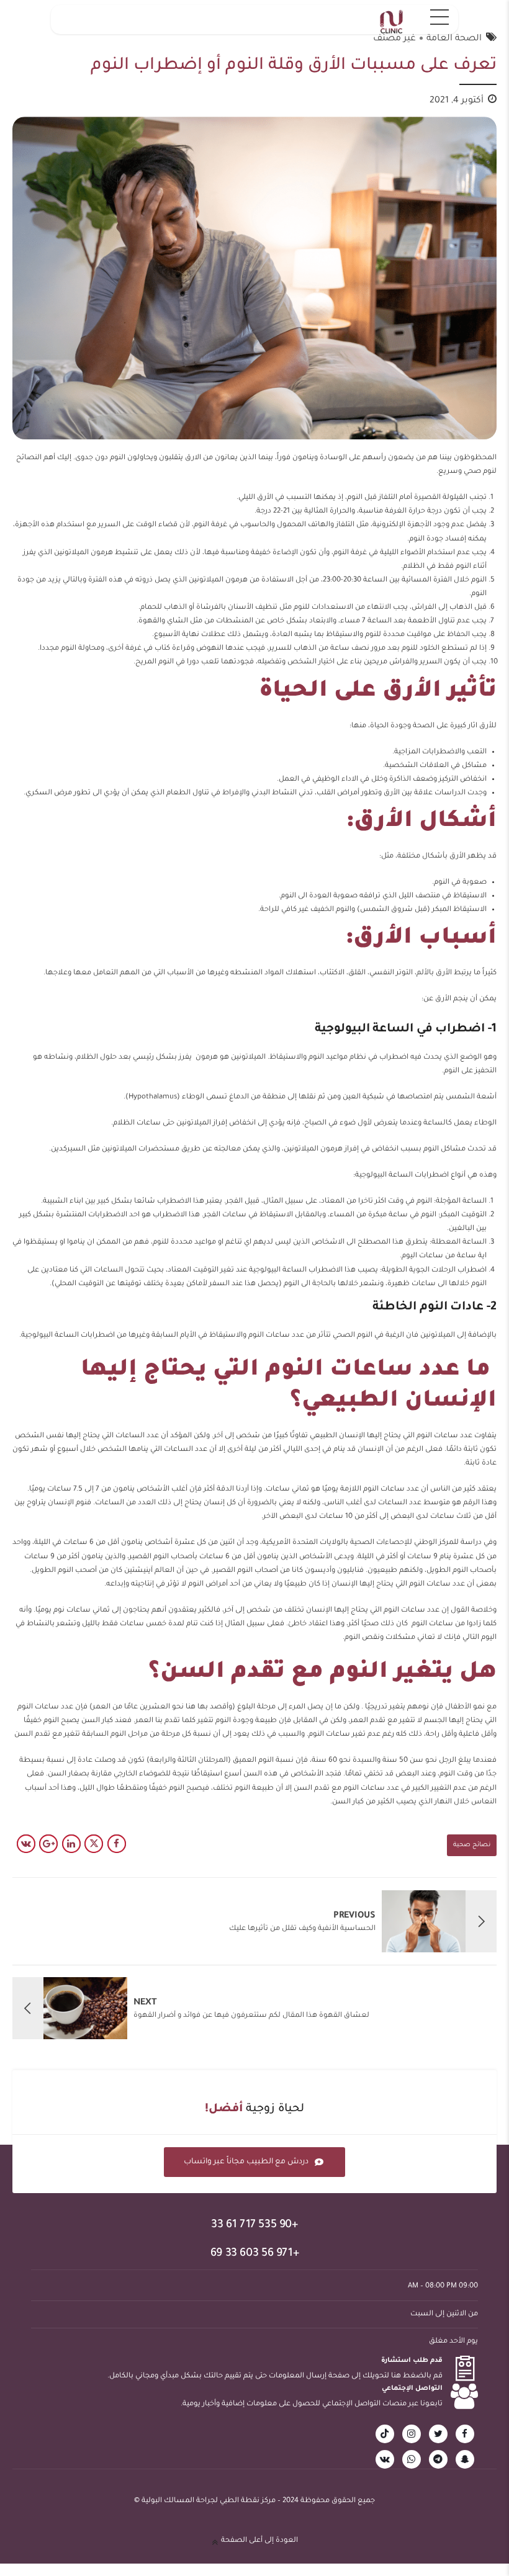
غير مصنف (394, 39)
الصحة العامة (454, 39)
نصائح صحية (472, 1845)
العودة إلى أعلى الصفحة (259, 2541)
